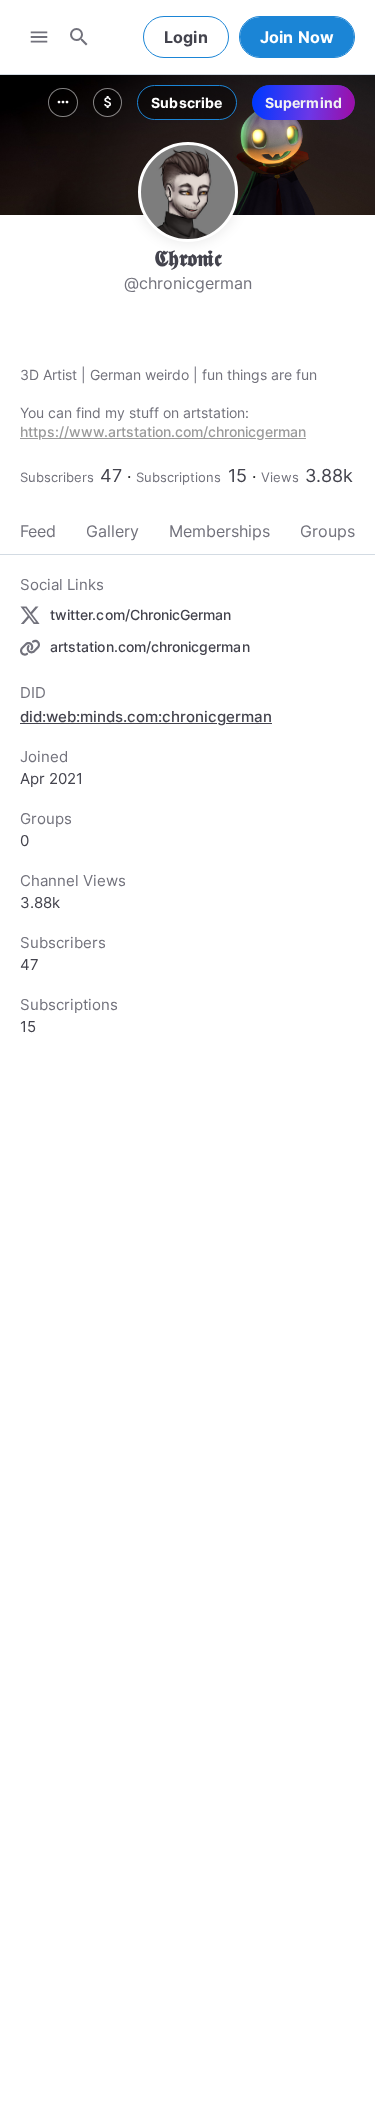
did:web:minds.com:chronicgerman (146, 716)
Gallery (112, 531)
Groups (327, 531)
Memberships (219, 531)
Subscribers (57, 477)
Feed (38, 531)
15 (237, 475)
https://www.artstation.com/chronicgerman (163, 431)
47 (111, 475)
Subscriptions (178, 477)
